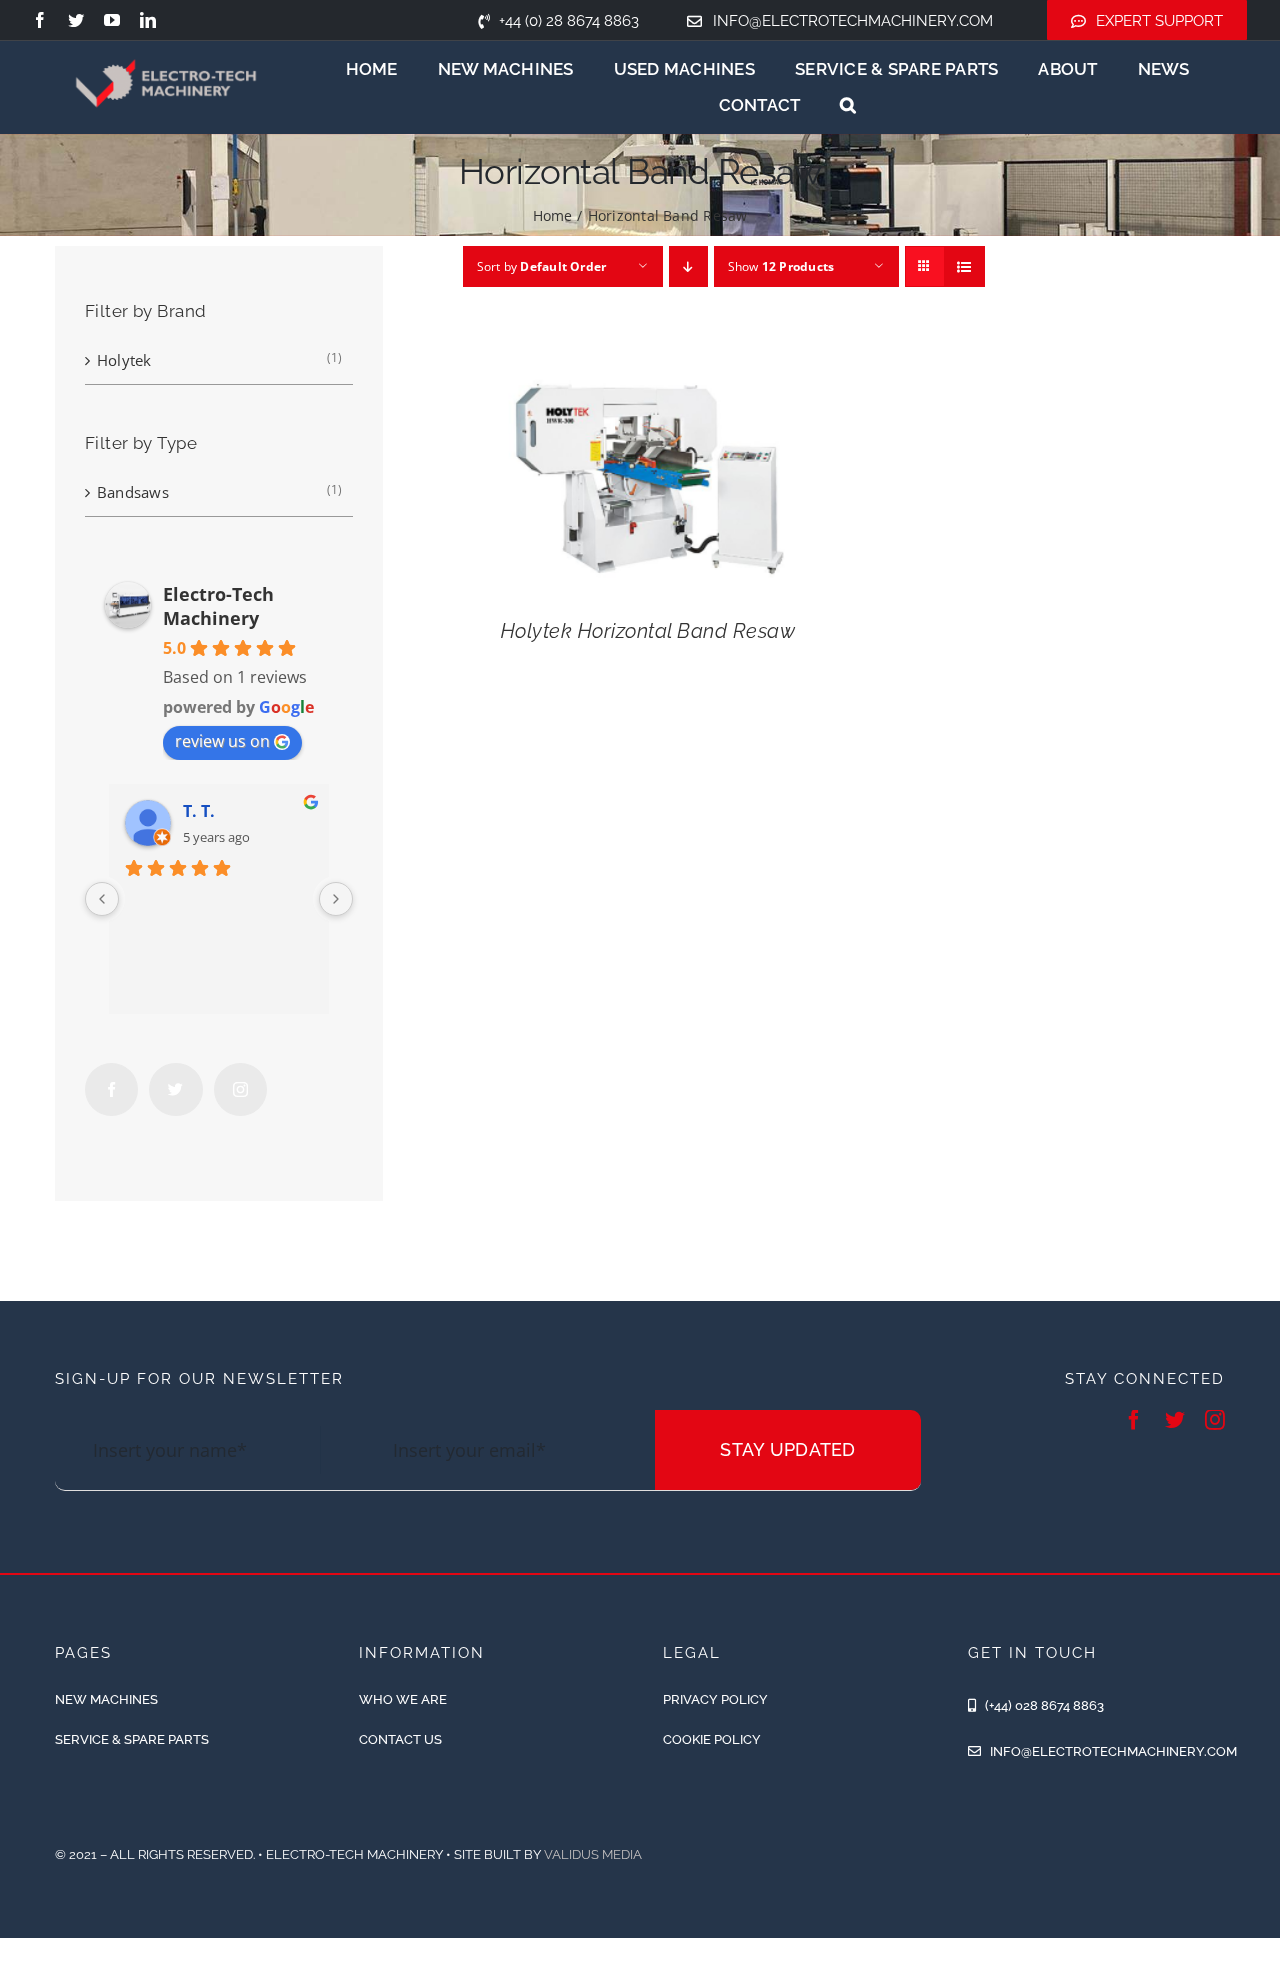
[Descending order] (688, 266)
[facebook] (40, 20)
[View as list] (964, 266)
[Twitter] (175, 1089)
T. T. (199, 811)
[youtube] (112, 20)
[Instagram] (240, 1089)
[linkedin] (148, 20)
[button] (848, 105)
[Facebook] (111, 1089)
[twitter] (76, 20)
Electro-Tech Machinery (218, 606)
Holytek (124, 360)
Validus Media (593, 1854)
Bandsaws (133, 492)
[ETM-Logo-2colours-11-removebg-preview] (166, 43)
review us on (222, 741)
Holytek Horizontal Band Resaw (648, 631)
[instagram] (1215, 1420)
